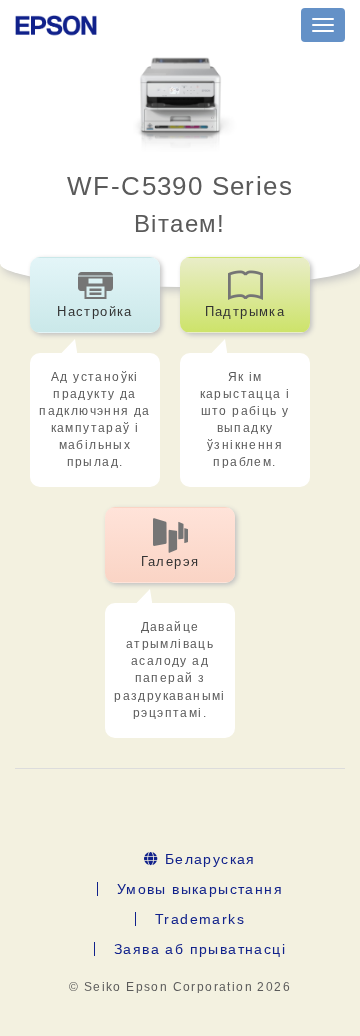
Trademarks (200, 919)
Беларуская (208, 859)
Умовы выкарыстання (200, 889)
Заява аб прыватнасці (200, 949)
